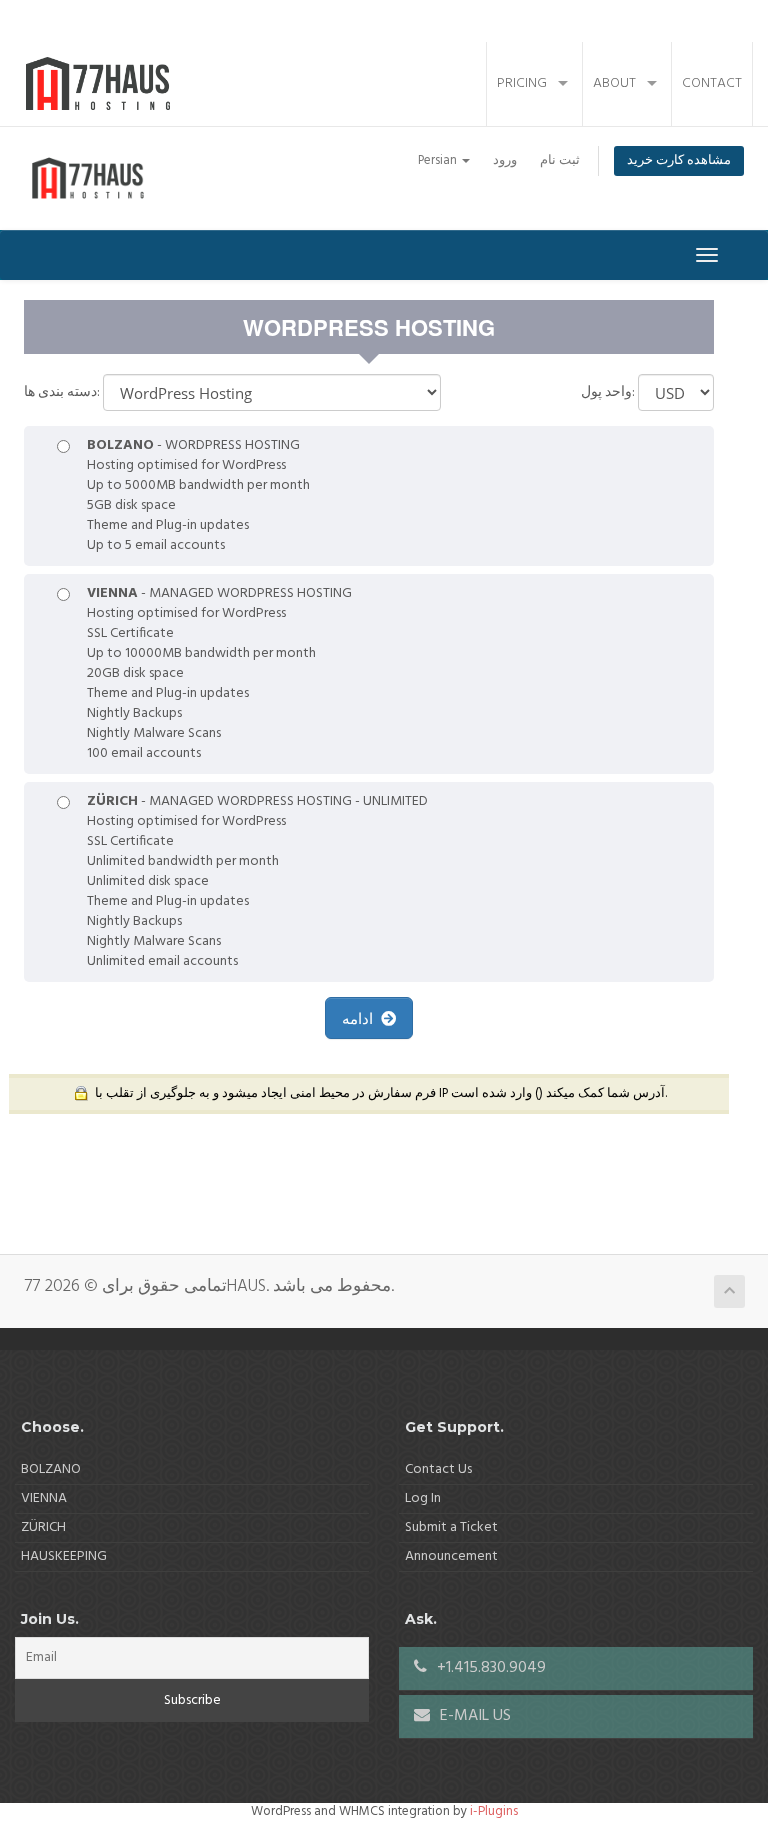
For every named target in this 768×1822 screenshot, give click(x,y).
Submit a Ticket (451, 1527)
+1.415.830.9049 (489, 1668)
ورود (505, 161)
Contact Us (438, 1469)
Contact (712, 83)
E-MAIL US (473, 1716)
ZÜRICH (43, 1527)
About (614, 83)
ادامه (361, 1018)
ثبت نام (560, 161)
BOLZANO (51, 1469)
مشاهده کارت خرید (679, 161)
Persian (439, 161)
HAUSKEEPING (64, 1556)
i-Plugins (494, 1811)
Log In (423, 1498)
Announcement (451, 1556)
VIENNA (44, 1498)
